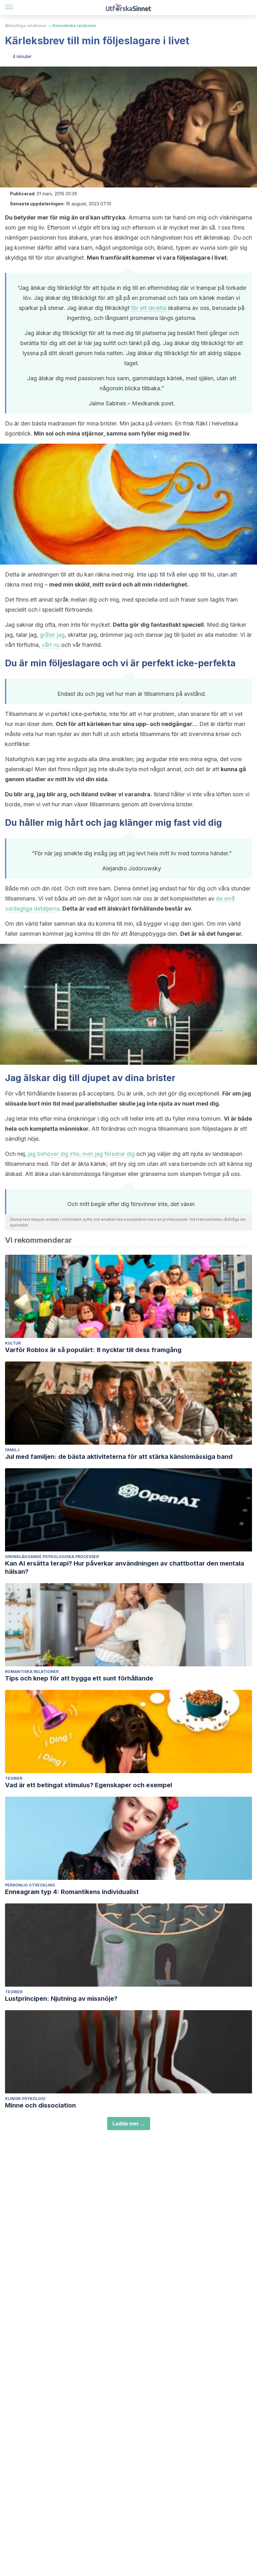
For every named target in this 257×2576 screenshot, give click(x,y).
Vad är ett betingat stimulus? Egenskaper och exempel (89, 1785)
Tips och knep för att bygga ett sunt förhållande (79, 1678)
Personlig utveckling (30, 1885)
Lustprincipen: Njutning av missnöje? (61, 1999)
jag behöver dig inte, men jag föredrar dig (81, 1154)
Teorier (14, 1778)
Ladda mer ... (129, 2124)
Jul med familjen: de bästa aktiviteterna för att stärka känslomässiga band (119, 1457)
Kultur (13, 1343)
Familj (12, 1450)
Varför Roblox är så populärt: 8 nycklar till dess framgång (93, 1350)
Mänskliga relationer (26, 26)
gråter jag (52, 635)
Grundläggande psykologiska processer (52, 1557)
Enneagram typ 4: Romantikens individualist (72, 1892)
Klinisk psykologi (25, 2099)
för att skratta (149, 308)
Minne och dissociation (40, 2105)
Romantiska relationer (74, 26)
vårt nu (51, 645)
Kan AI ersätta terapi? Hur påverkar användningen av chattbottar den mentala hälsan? (125, 1567)
